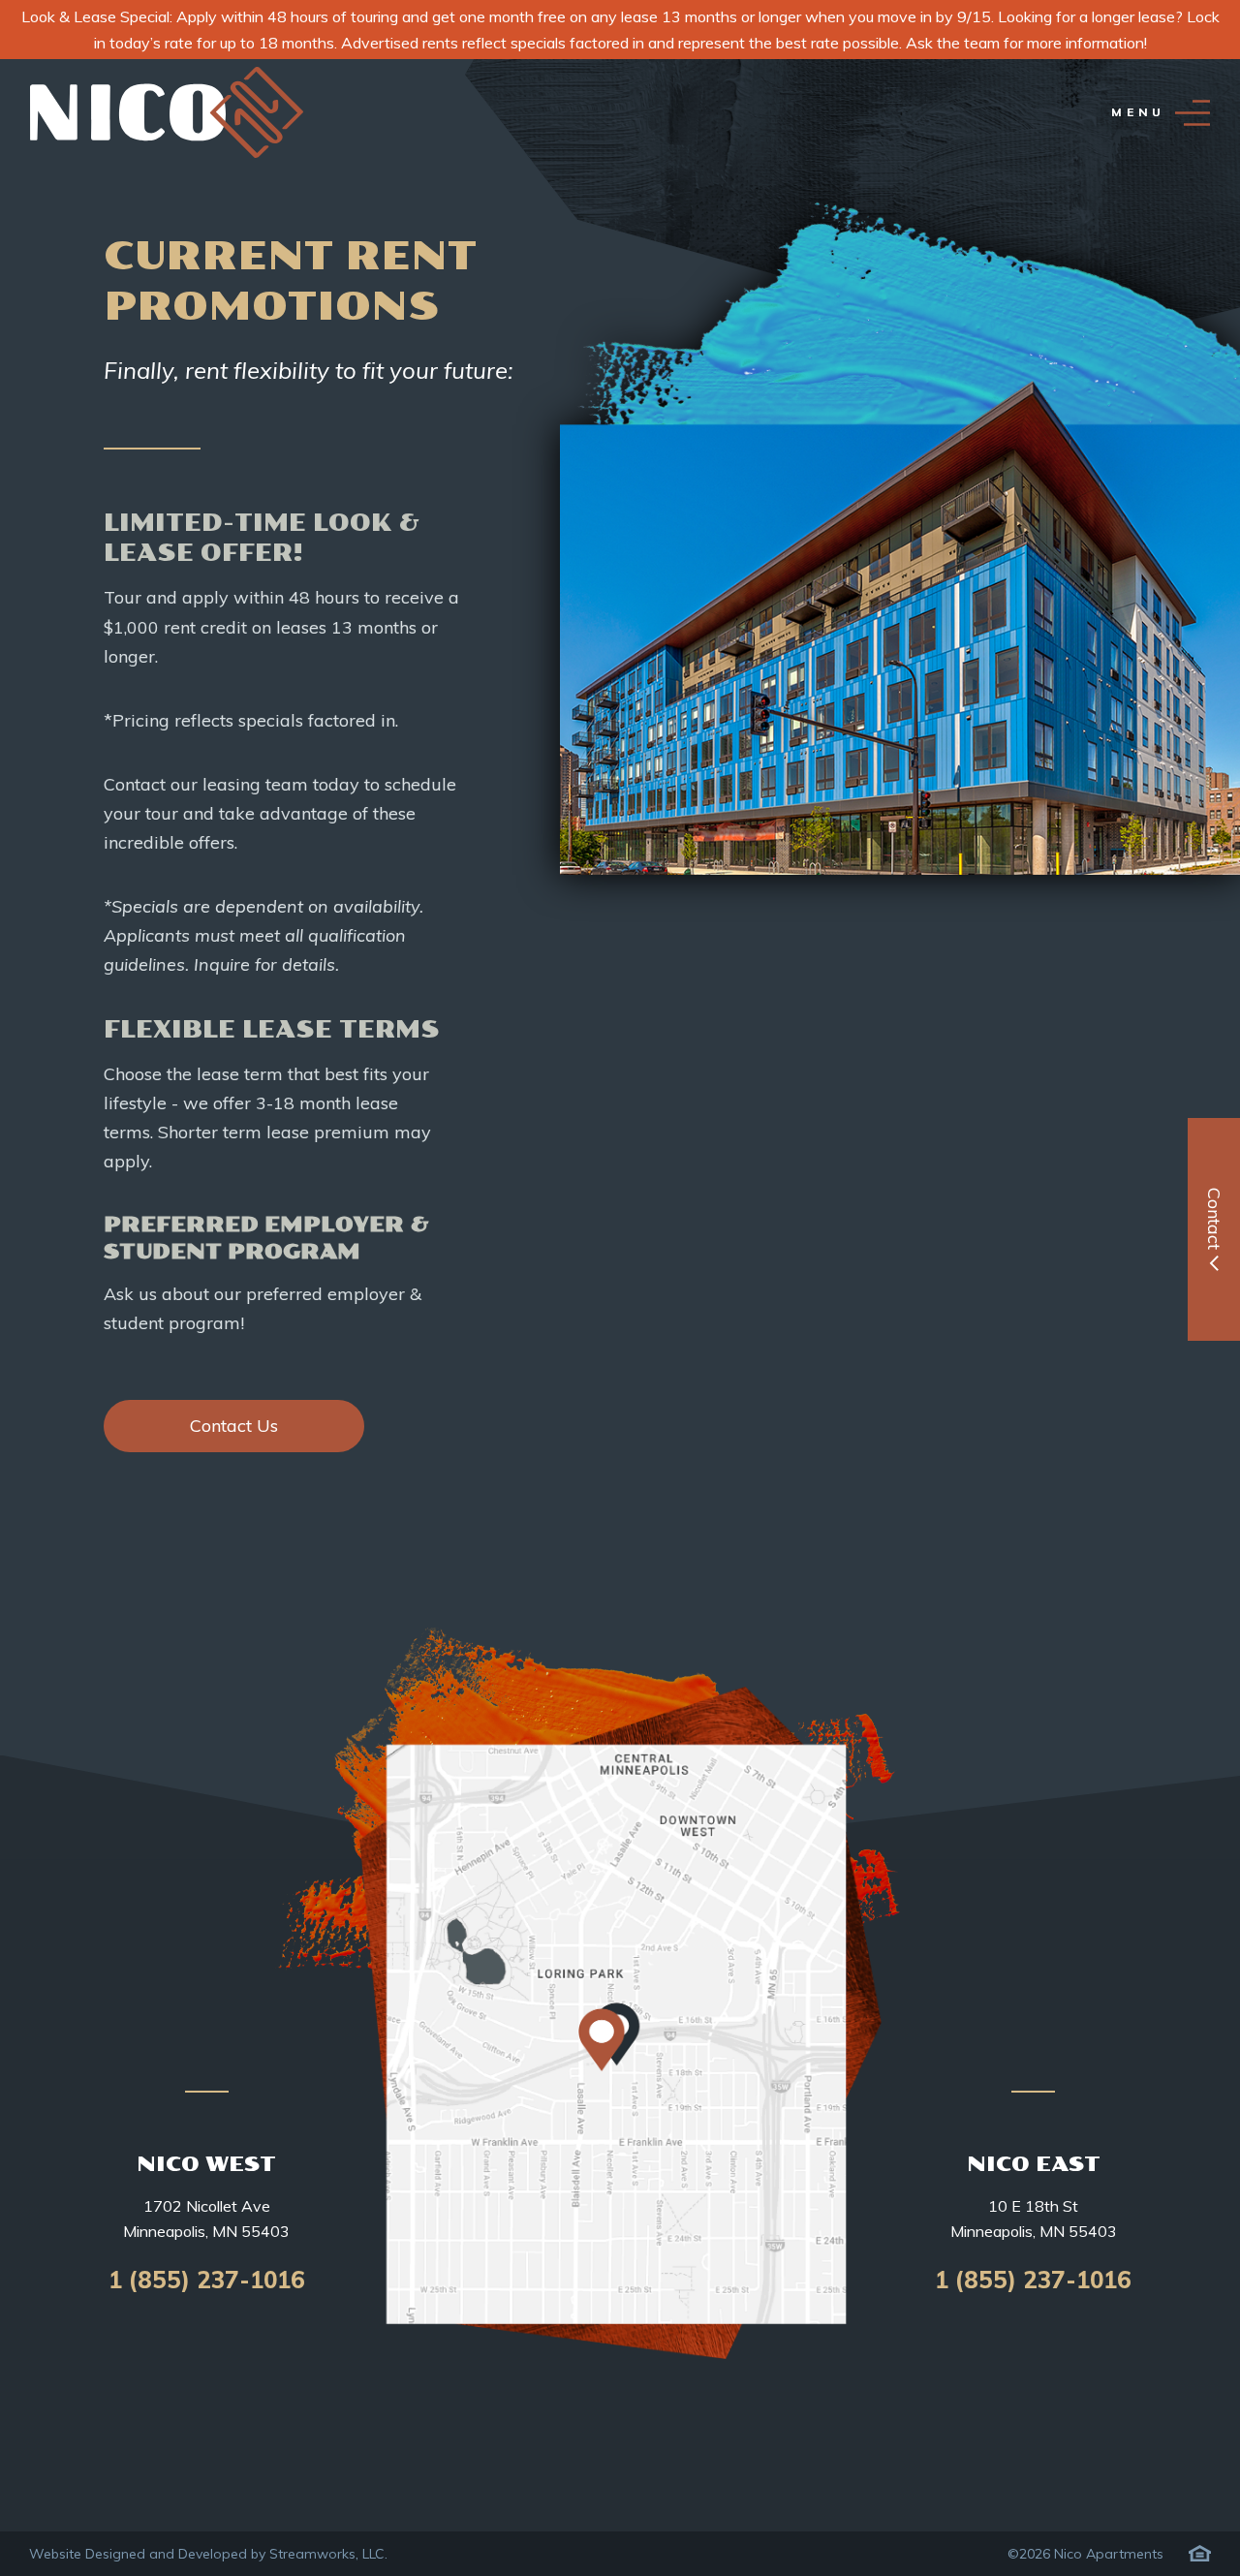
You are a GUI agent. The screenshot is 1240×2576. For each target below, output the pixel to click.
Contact (1214, 1219)
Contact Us (234, 1426)
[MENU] (1193, 113)
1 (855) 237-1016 (207, 2280)
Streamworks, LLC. (328, 2554)
